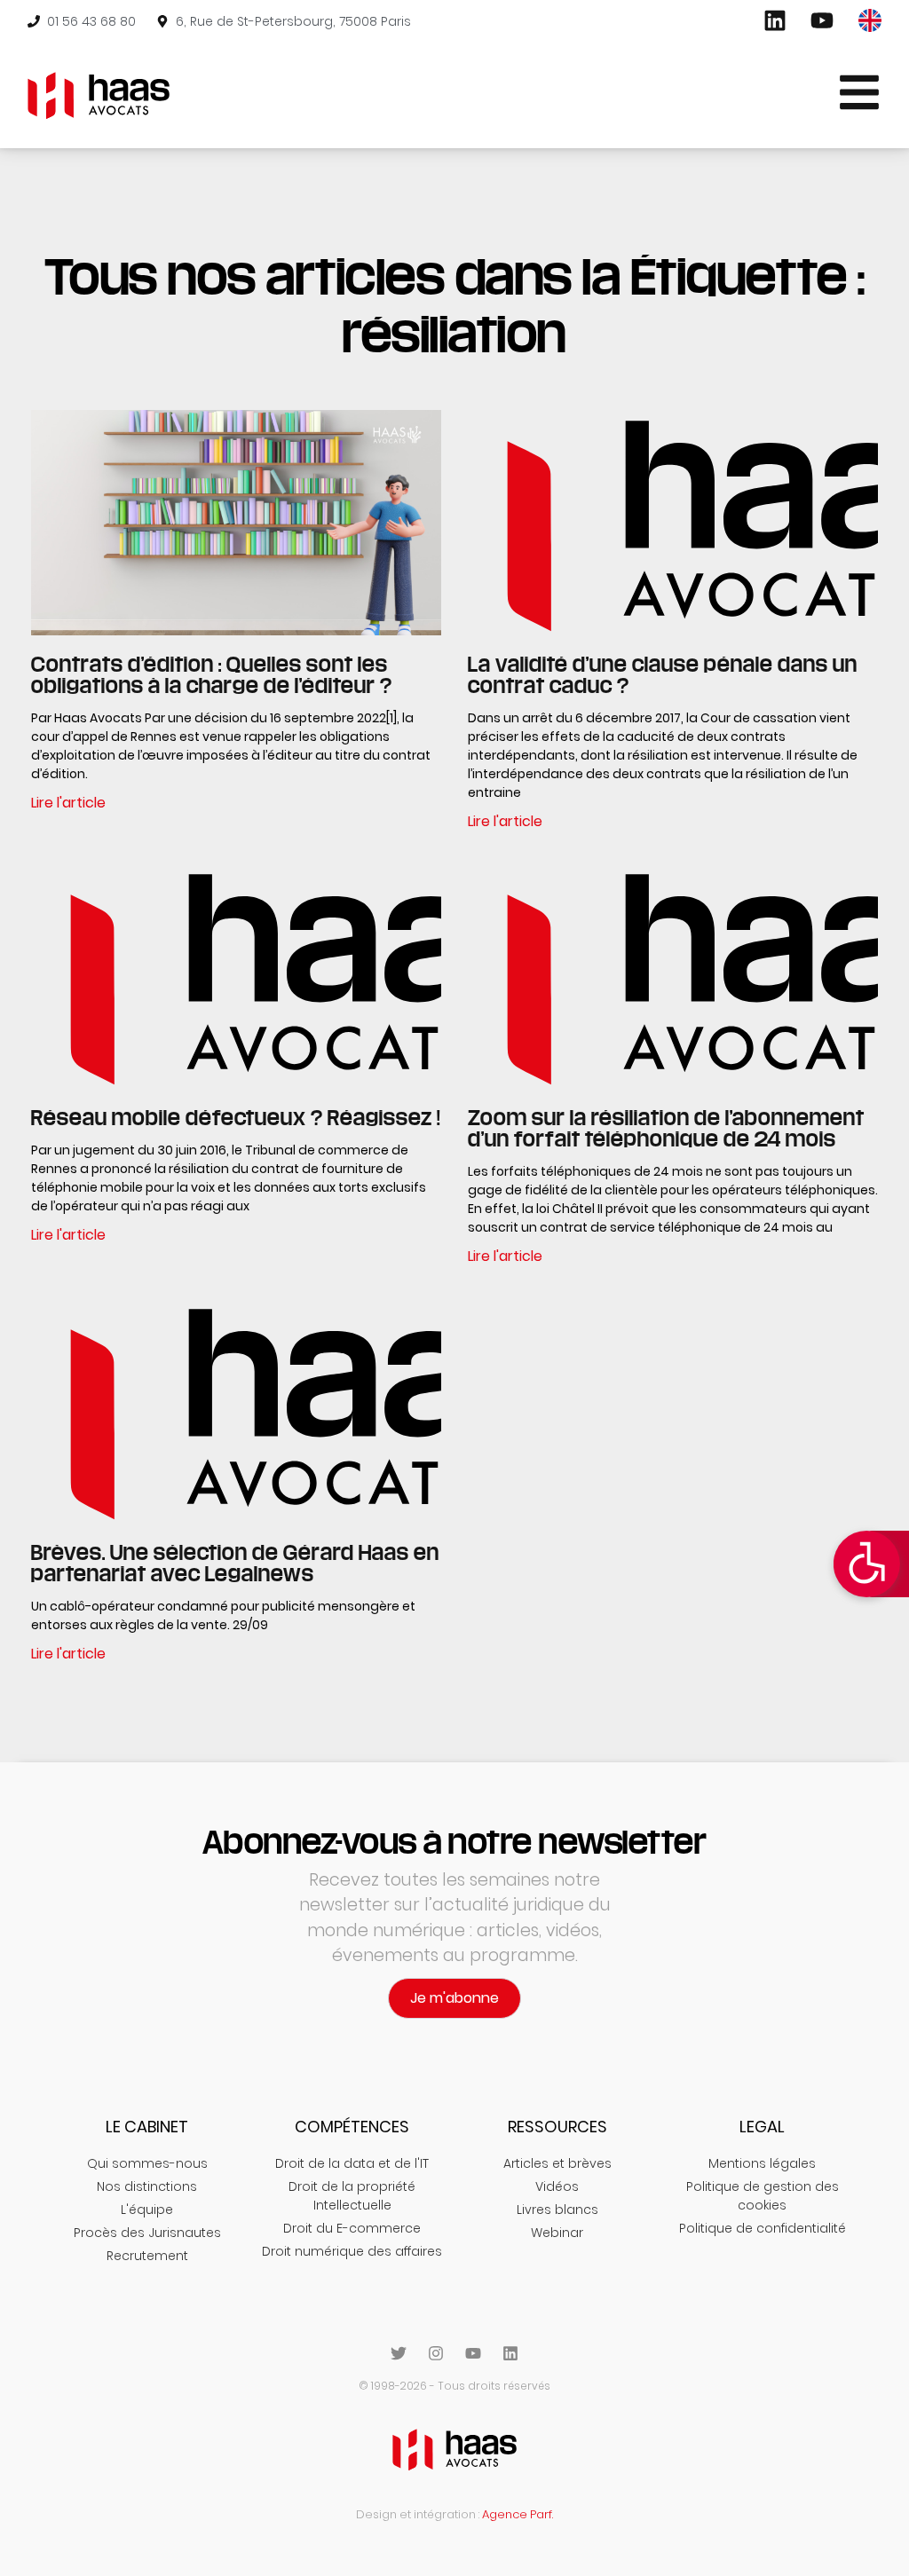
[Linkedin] (510, 2353)
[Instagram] (436, 2353)
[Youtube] (473, 2353)
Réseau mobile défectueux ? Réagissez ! (236, 1117)
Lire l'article (68, 803)
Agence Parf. (518, 2514)
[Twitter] (399, 2353)
